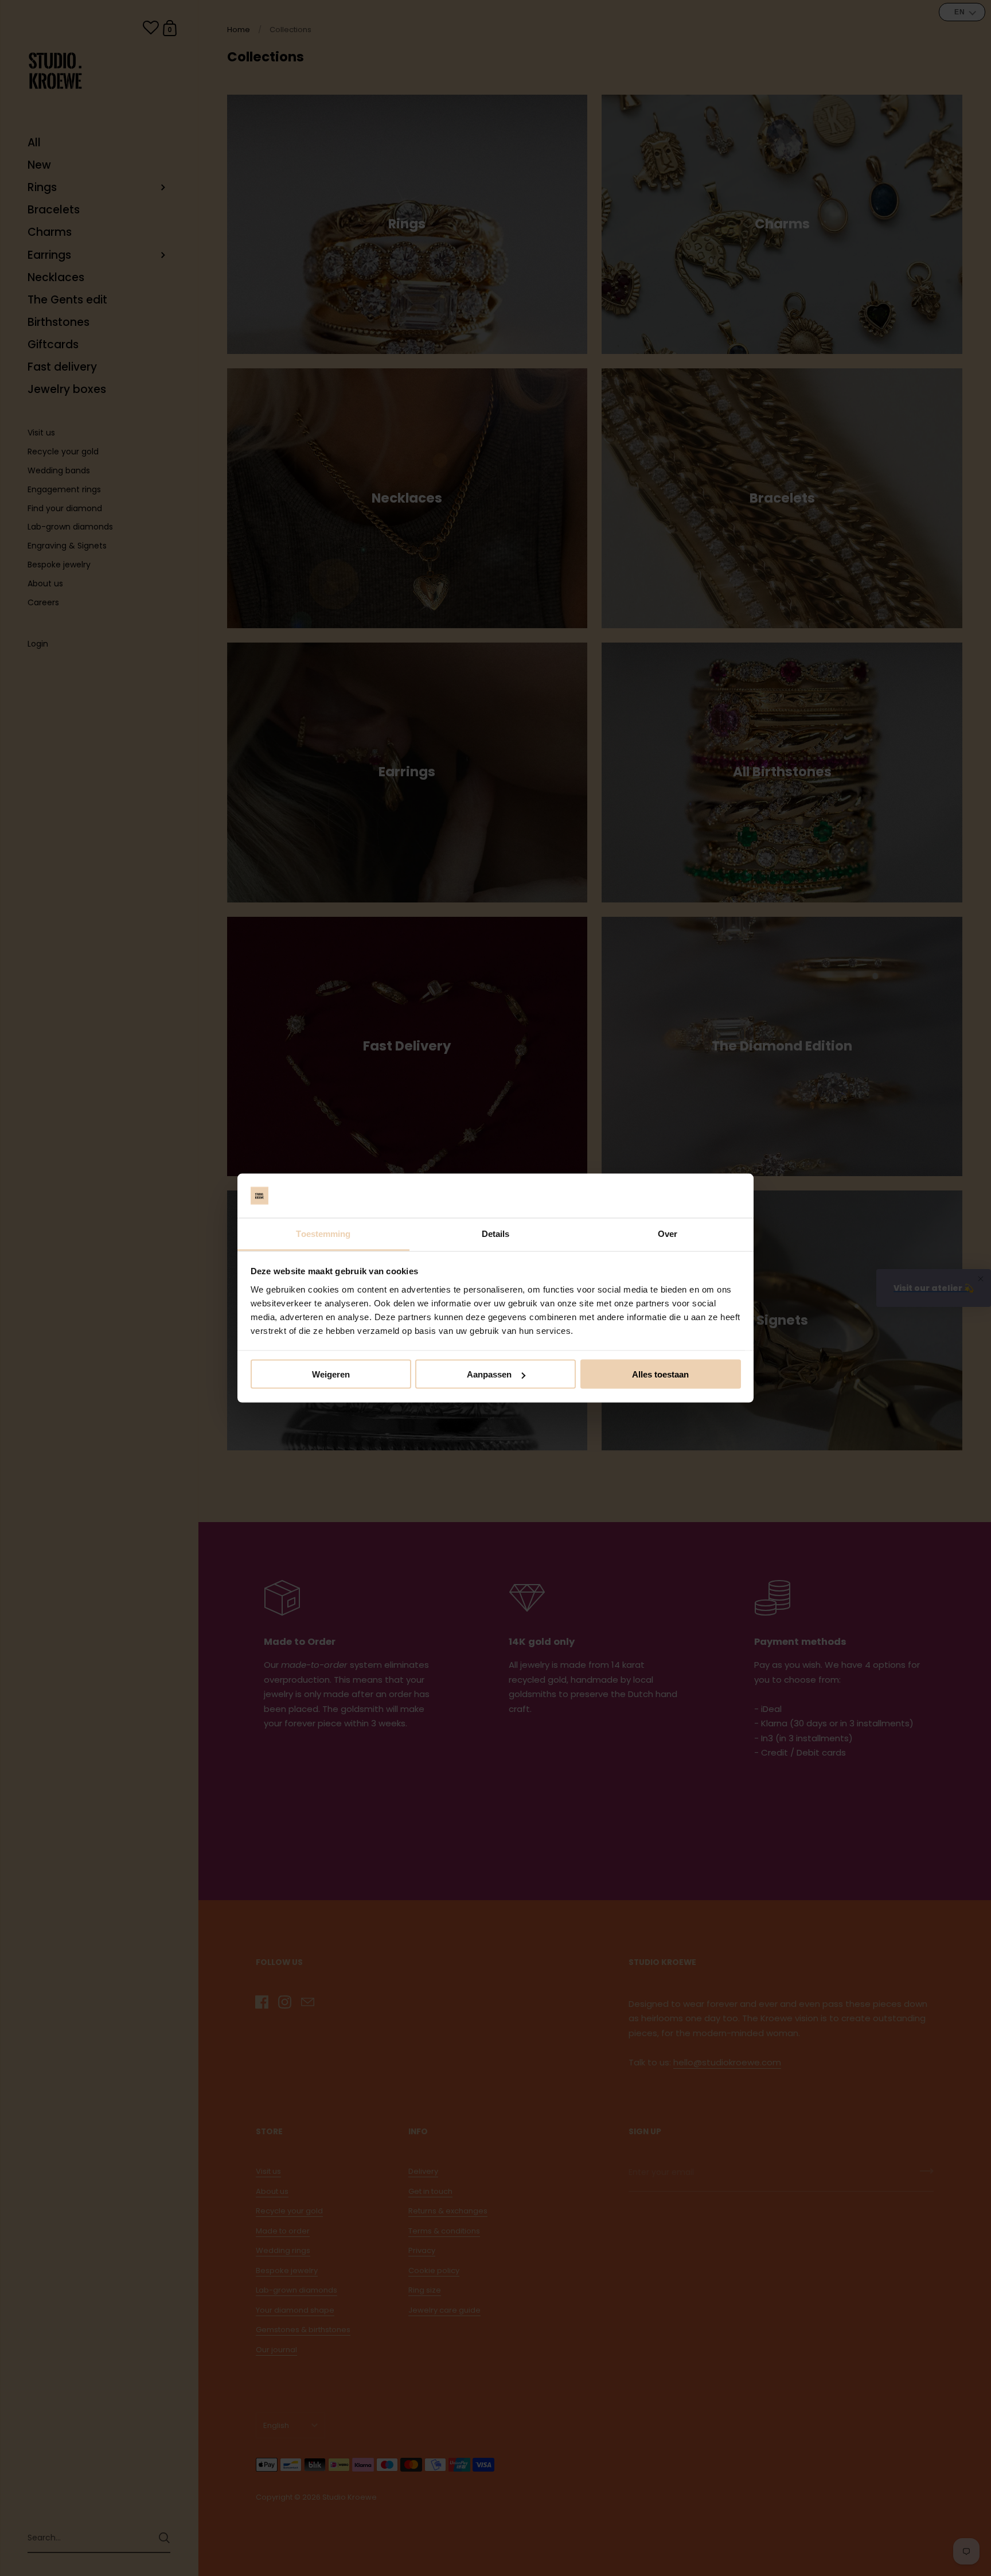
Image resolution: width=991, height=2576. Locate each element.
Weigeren (331, 1374)
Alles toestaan (660, 1374)
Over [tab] (668, 1233)
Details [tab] (496, 1233)
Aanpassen (489, 1374)
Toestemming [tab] (323, 1233)
